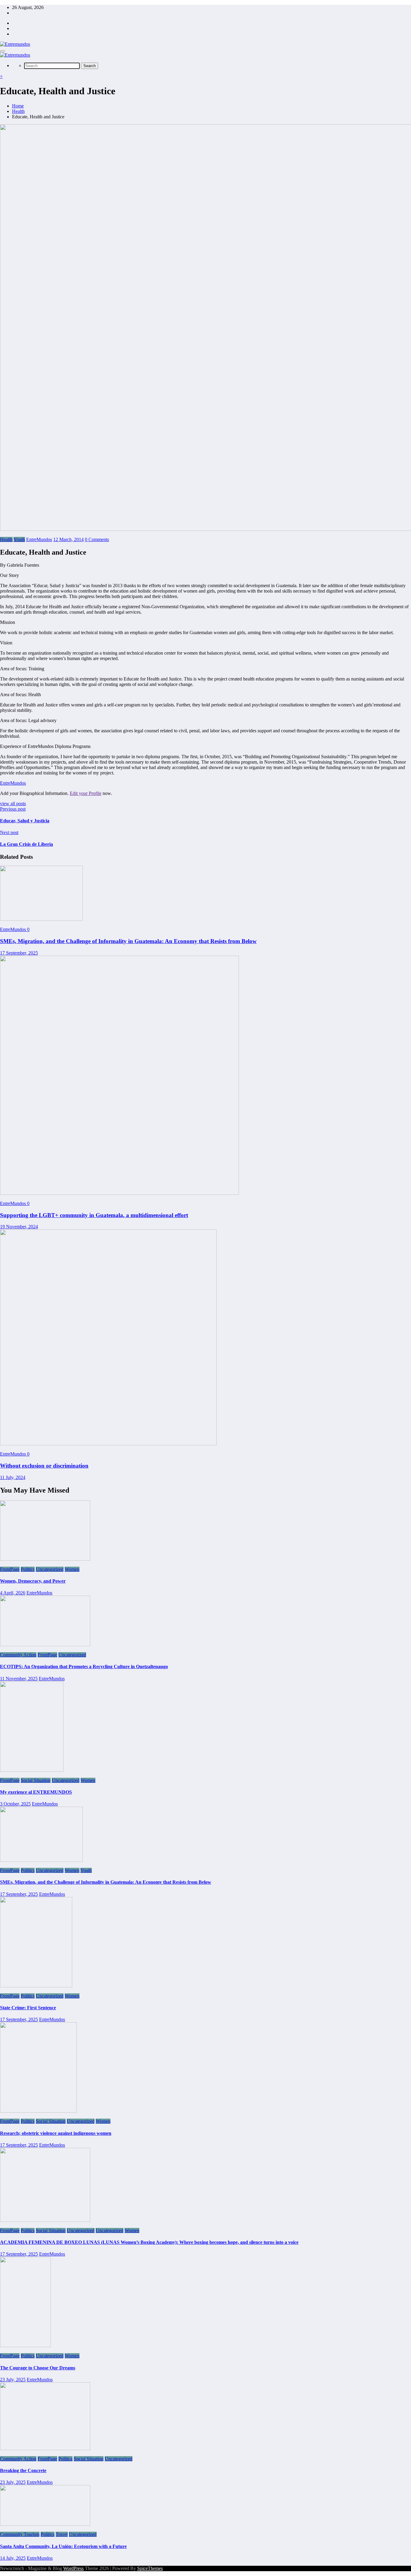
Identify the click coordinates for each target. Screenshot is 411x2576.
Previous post (13, 809)
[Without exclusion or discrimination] (108, 1444)
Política (65, 2459)
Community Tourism (20, 2534)
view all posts (13, 804)
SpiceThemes (150, 2568)
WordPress (73, 2568)
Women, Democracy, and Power (33, 1581)
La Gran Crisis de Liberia (26, 844)
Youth (19, 539)
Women (72, 1569)
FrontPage (10, 1569)
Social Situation (36, 1780)
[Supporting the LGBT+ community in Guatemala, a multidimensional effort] (119, 1193)
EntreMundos (39, 539)
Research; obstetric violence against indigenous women (56, 2133)
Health (6, 539)
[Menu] (2, 51)
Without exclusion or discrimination (44, 1466)
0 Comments (97, 539)
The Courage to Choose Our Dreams (38, 2368)
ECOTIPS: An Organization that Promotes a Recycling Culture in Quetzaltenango (84, 1666)
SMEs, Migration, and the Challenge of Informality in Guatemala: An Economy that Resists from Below (128, 941)
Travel (62, 2534)
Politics (28, 1569)
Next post (9, 832)
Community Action (18, 1655)
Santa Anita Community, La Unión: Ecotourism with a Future (63, 2546)
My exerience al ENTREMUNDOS (36, 1792)
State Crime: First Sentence (28, 2008)
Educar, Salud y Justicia (25, 821)
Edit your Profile (86, 793)
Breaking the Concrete (23, 2470)
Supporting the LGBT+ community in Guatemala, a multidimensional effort (94, 1215)
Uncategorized (50, 1569)
